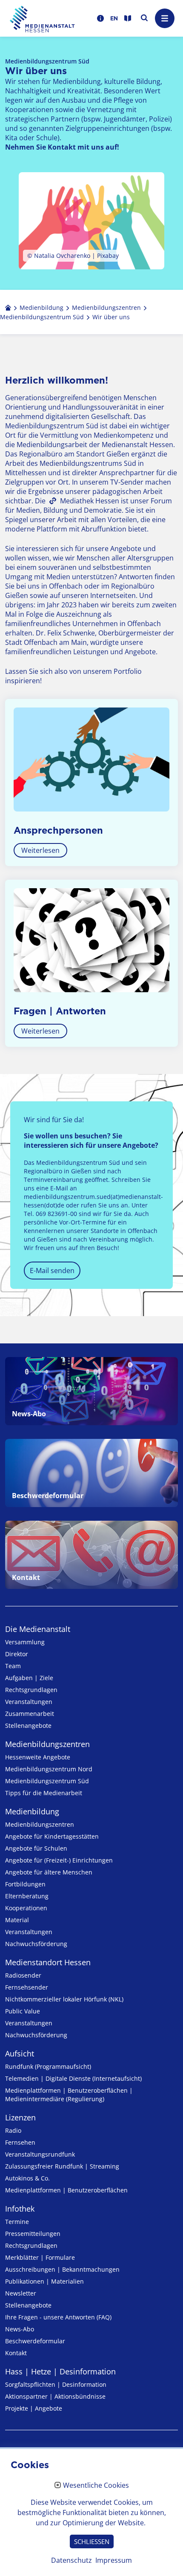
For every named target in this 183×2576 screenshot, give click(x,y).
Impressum (114, 2560)
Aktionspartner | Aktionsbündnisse (55, 2396)
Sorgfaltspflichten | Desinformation (56, 2384)
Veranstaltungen (29, 1702)
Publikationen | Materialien (44, 2281)
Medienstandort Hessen (48, 1962)
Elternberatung (27, 1896)
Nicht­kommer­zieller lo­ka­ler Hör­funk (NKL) (64, 1999)
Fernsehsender (27, 1987)
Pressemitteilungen (33, 2234)
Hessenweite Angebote (38, 1757)
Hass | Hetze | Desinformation (60, 2371)
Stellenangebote (28, 1726)
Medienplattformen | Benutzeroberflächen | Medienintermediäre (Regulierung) (69, 2095)
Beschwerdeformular (35, 2341)
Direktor (17, 1654)
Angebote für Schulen (36, 1848)
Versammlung (25, 1642)
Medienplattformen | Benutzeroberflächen (66, 2190)
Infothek (20, 2209)
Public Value (23, 2011)
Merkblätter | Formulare (40, 2257)
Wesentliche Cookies (96, 2486)
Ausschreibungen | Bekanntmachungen (62, 2269)
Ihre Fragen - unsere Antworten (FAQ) (58, 2317)
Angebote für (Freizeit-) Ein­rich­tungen (59, 1860)
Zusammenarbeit (30, 1714)
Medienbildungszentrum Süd (47, 1781)
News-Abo (20, 2329)
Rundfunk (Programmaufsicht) (48, 2066)
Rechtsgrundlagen (31, 1690)
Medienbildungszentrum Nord (49, 1769)
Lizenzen (20, 2117)
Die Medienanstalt (38, 1629)
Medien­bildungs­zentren (47, 1744)
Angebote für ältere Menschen (49, 1872)
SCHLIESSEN (92, 2541)
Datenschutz (71, 2560)
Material (17, 1920)
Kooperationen (26, 1908)
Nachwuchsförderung (36, 1944)
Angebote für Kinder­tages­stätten (52, 1836)
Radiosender (23, 1975)
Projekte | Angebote (34, 2408)
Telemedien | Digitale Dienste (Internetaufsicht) (73, 2078)
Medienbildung (32, 1811)
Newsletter (21, 2293)
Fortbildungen (25, 1884)
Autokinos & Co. (27, 2178)
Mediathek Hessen (90, 501)
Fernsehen (20, 2142)
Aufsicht (20, 2053)
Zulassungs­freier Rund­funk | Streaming (62, 2166)
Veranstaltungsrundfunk (40, 2154)
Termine (17, 2222)
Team (13, 1666)
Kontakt (16, 2353)
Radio (13, 2130)
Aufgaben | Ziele (29, 1678)
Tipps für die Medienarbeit (44, 1793)
